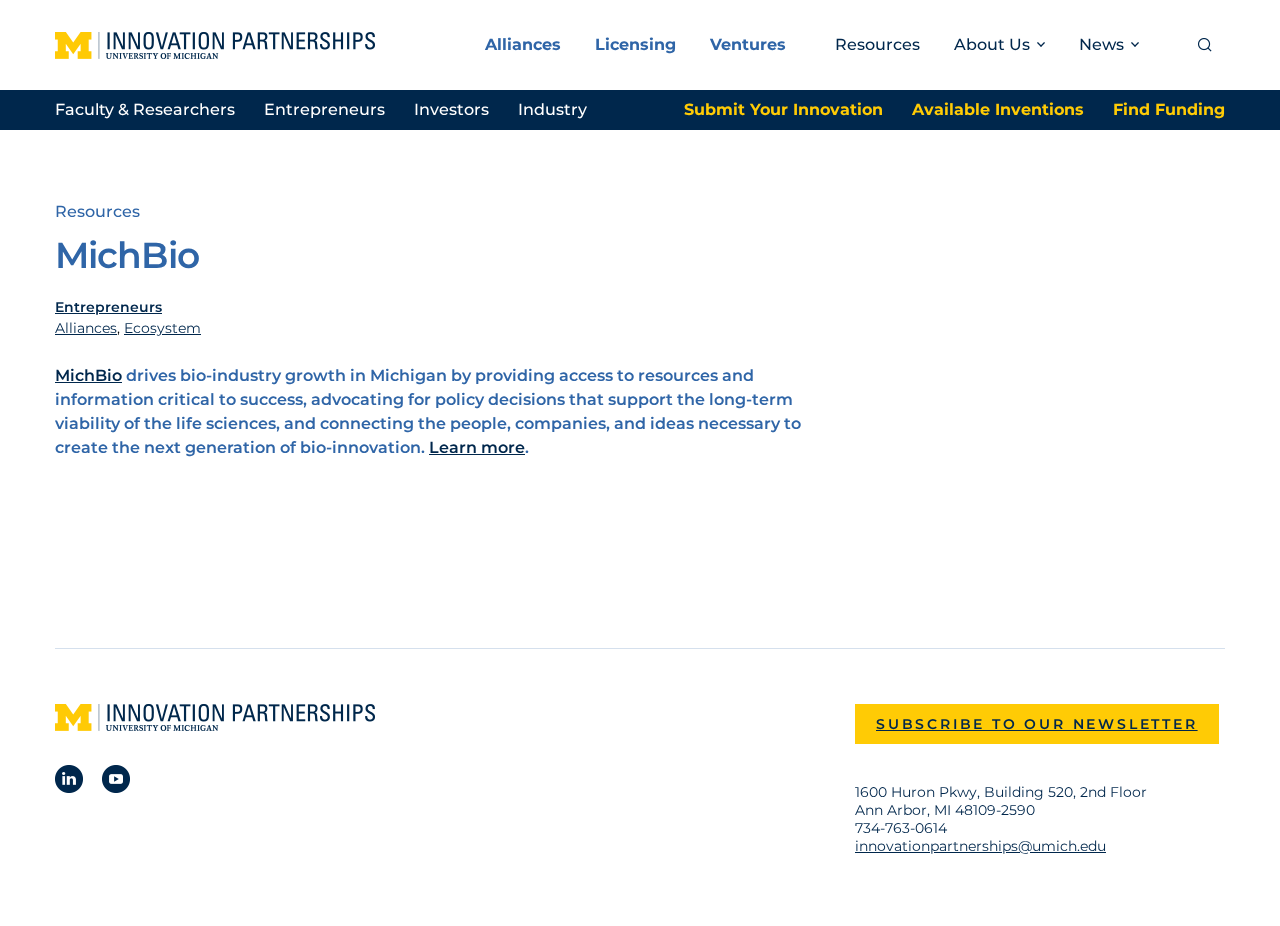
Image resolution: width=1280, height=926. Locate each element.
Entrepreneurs (324, 109)
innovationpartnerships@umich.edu (980, 846)
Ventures (748, 44)
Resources (877, 44)
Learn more (477, 447)
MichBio (88, 375)
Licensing (635, 44)
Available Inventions (998, 109)
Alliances (523, 44)
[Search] (1205, 45)
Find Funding (1169, 109)
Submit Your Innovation (783, 109)
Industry (552, 109)
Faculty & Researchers (145, 109)
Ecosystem (162, 328)
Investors (451, 109)
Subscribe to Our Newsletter (1037, 724)
